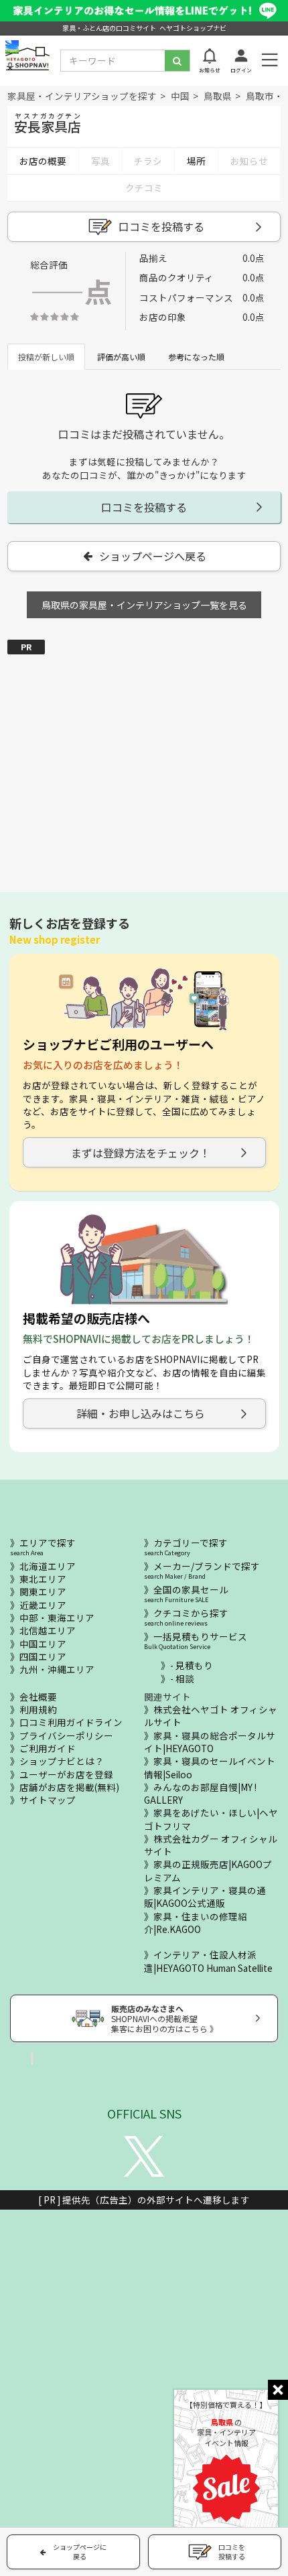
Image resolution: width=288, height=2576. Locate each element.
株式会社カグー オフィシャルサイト (211, 1845)
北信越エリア (48, 1630)
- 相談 (182, 1678)
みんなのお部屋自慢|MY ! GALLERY (200, 1793)
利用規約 (38, 1709)
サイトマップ (48, 1800)
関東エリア (43, 1591)
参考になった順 (196, 357)
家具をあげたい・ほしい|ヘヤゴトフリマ (211, 1819)
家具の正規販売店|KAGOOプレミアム (208, 1870)
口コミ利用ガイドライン (71, 1722)
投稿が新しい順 (46, 357)
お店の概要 (43, 161)
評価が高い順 (121, 357)
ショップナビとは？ (62, 1761)
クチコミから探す (186, 1617)
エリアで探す (43, 1547)
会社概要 (38, 1697)
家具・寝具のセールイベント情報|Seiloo (210, 1767)
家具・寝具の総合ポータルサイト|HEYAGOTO (210, 1742)
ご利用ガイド (48, 1748)
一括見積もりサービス (196, 1640)
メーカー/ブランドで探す (202, 1570)
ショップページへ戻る (153, 556)
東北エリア (43, 1579)
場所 (196, 161)
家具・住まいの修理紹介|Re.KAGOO (196, 1923)
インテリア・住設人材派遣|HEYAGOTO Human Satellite (208, 1961)
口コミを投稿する (161, 226)
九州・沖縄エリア (57, 1669)
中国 (180, 96)
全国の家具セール (186, 1594)
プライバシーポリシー (66, 1735)
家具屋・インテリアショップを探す (82, 96)
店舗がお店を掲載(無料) (69, 1787)
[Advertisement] (144, 757)
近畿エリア (43, 1605)
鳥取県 (218, 96)
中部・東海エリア (57, 1618)
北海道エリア (48, 1566)
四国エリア (43, 1656)
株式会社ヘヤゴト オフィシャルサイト (211, 1716)
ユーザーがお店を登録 (66, 1774)
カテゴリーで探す (186, 1547)
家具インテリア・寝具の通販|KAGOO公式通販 (205, 1897)
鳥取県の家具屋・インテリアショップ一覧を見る (144, 605)
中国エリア (43, 1644)
